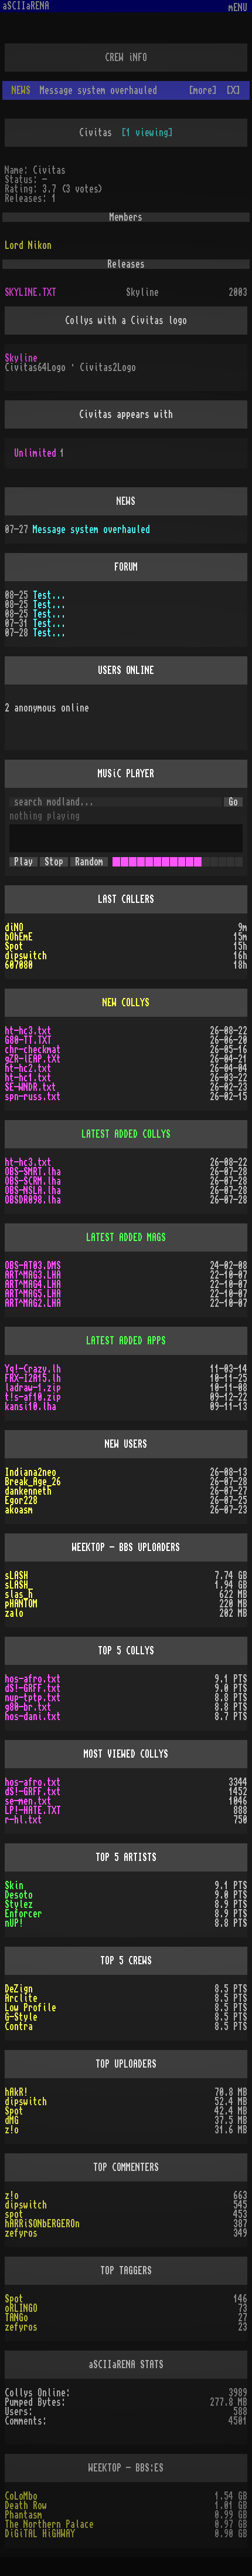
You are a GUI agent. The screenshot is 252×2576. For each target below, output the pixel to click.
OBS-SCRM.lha (33, 1181)
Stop (54, 862)
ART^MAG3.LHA (33, 1275)
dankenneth (28, 1491)
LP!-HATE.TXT (33, 1810)
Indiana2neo (30, 1472)
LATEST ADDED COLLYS (126, 1134)
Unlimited (39, 453)
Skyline (21, 358)
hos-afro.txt (33, 1679)
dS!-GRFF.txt (33, 1688)
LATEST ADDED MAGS (126, 1238)
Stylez (19, 1904)
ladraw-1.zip (33, 1388)
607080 (19, 965)
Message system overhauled (91, 530)
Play (23, 862)
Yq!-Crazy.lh (33, 1369)
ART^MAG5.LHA (33, 1294)
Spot (14, 946)
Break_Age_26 (33, 1482)
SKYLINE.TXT (30, 292)
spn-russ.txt (33, 1097)
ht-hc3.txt (28, 1031)
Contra (19, 2027)
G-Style (21, 2017)
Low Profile (30, 2008)
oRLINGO (21, 2308)
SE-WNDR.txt (30, 1087)
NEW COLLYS (126, 1003)
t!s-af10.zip (33, 1397)
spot (14, 2214)
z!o (12, 2130)
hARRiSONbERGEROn (42, 2224)
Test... (49, 595)
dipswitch (26, 956)
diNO (14, 928)
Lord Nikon (28, 245)
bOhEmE (19, 937)
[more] (203, 90)
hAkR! (16, 2092)
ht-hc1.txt (28, 1078)
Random (89, 862)
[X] (233, 90)
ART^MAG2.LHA (33, 1303)
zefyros (21, 2233)
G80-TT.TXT (28, 1040)
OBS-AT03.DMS (33, 1266)
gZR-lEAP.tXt (33, 1059)
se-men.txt (28, 1801)
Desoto (19, 1895)
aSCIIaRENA (26, 6)
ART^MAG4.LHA (33, 1284)
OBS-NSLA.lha (33, 1191)
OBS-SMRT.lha (33, 1172)
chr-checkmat (33, 1050)
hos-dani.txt (33, 1717)
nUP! (14, 1923)
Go (233, 802)
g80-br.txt (28, 1707)
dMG (12, 2120)
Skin (14, 1886)
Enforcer (23, 1914)
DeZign (19, 1989)
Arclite (21, 1998)
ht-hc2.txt (28, 1068)
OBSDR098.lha (33, 1200)
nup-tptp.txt (33, 1698)
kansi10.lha (30, 1407)
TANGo (16, 2318)
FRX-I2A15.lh (33, 1378)
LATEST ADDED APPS (126, 1341)
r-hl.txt (23, 1820)
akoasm (19, 1510)
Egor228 (21, 1501)
